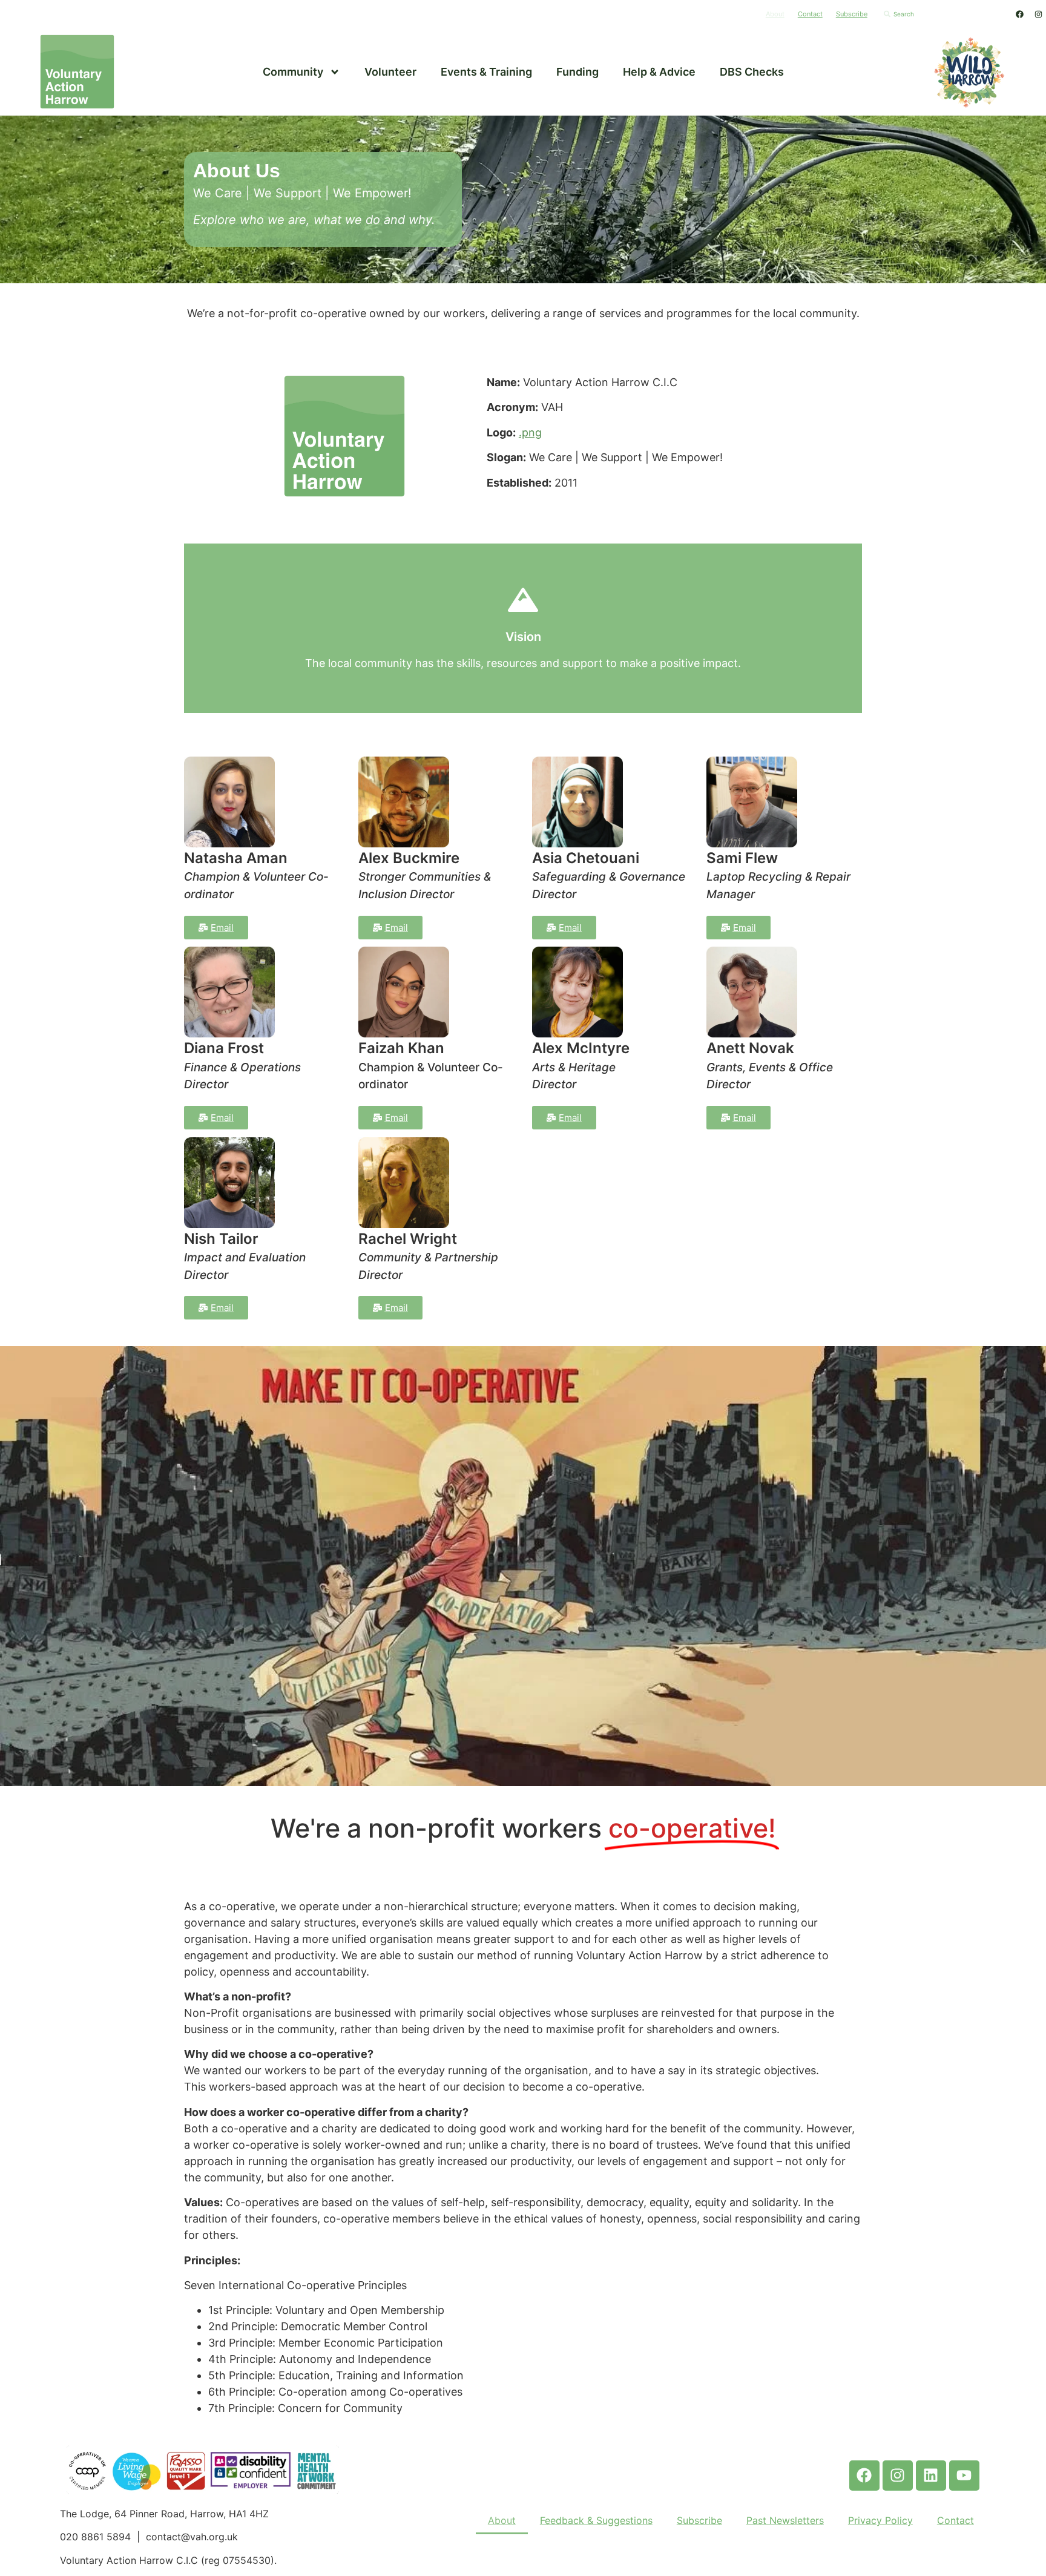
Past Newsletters (785, 2520)
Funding (577, 72)
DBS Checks (752, 72)
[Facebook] (1019, 14)
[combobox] (943, 14)
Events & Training (486, 72)
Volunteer (390, 72)
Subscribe (852, 14)
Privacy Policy (880, 2520)
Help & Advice (659, 72)
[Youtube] (964, 2476)
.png (530, 432)
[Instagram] (1038, 14)
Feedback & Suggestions (596, 2520)
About (775, 14)
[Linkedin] (931, 2476)
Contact (810, 14)
